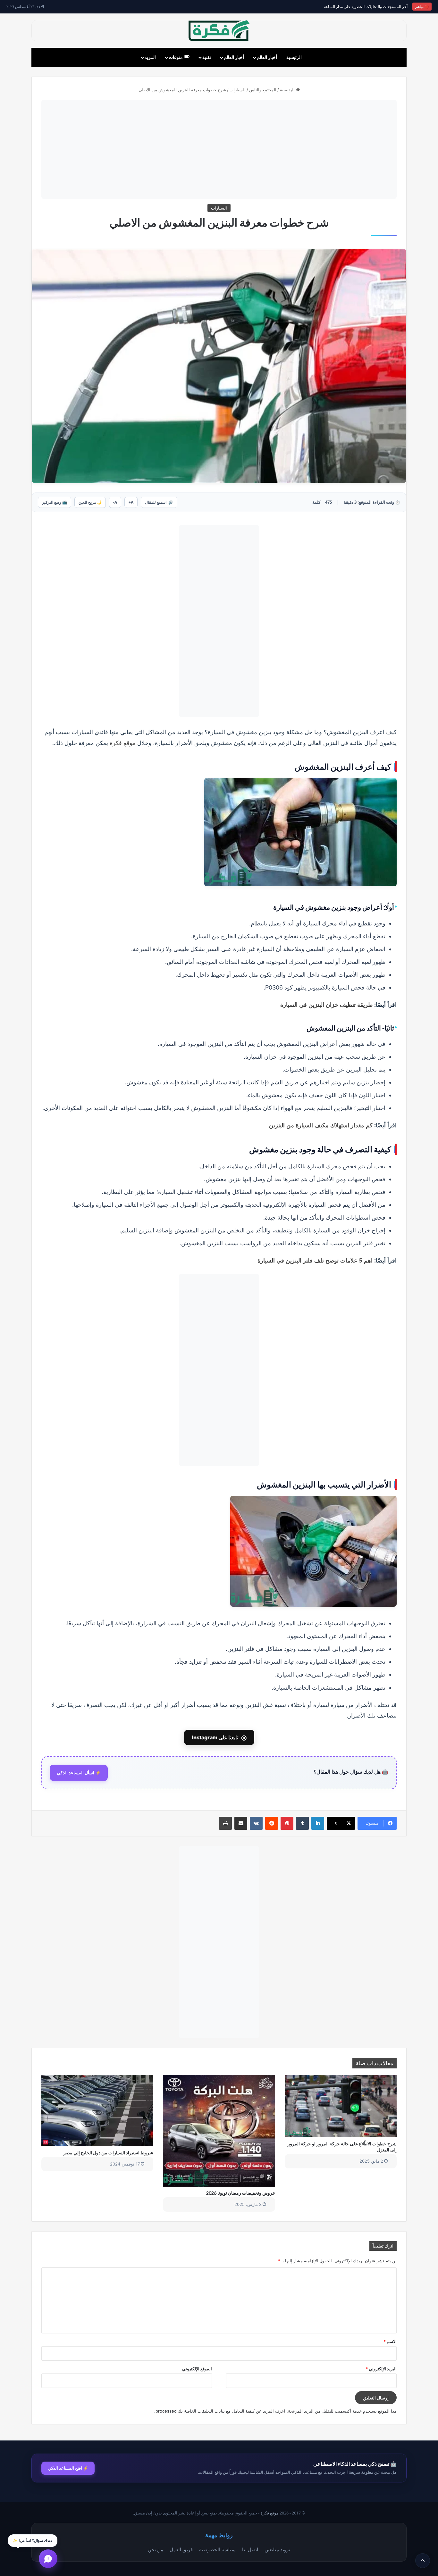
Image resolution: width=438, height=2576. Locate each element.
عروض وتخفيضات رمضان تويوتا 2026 (241, 2193)
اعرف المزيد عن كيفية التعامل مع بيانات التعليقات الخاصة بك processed (220, 2411)
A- (115, 502)
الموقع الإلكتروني (197, 2369)
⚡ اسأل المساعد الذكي (79, 1773)
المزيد (150, 57)
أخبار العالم (267, 57)
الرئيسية (294, 57)
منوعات (176, 57)
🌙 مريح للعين (90, 502)
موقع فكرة (123, 743)
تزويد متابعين (277, 2549)
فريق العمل (181, 2549)
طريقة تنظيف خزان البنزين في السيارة (326, 1005)
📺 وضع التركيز (55, 502)
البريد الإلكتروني (381, 2369)
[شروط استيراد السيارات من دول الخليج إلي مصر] (97, 2111)
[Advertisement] (219, 149)
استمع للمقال (159, 502)
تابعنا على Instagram (219, 1737)
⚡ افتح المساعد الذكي (68, 2468)
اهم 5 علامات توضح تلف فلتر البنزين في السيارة (315, 1260)
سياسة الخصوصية (217, 2549)
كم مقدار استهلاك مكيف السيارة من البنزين (321, 1125)
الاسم (390, 2341)
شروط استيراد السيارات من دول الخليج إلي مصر (108, 2153)
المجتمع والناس (263, 90)
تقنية (207, 57)
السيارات (238, 90)
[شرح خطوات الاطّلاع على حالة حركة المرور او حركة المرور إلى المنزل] (341, 2106)
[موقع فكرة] (219, 31)
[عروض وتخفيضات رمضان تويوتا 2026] (219, 2131)
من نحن (156, 2549)
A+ (131, 502)
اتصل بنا (250, 2549)
